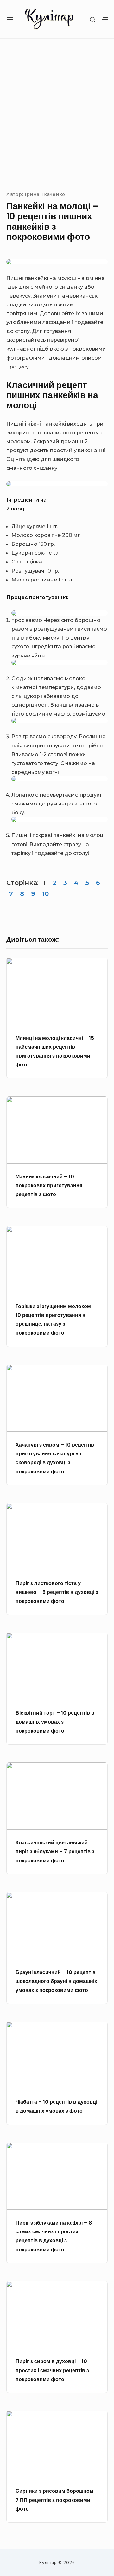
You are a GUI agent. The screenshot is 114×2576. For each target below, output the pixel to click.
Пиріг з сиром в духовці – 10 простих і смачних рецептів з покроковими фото (52, 2370)
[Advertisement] (57, 113)
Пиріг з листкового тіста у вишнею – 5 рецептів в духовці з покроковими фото (57, 1592)
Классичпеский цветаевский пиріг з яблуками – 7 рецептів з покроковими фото (55, 1851)
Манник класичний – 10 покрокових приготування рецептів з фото (49, 1185)
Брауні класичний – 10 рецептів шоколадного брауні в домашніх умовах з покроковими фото (56, 1981)
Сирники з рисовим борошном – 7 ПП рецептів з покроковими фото (57, 2500)
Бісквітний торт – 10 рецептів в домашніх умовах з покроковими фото (55, 1722)
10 (45, 894)
